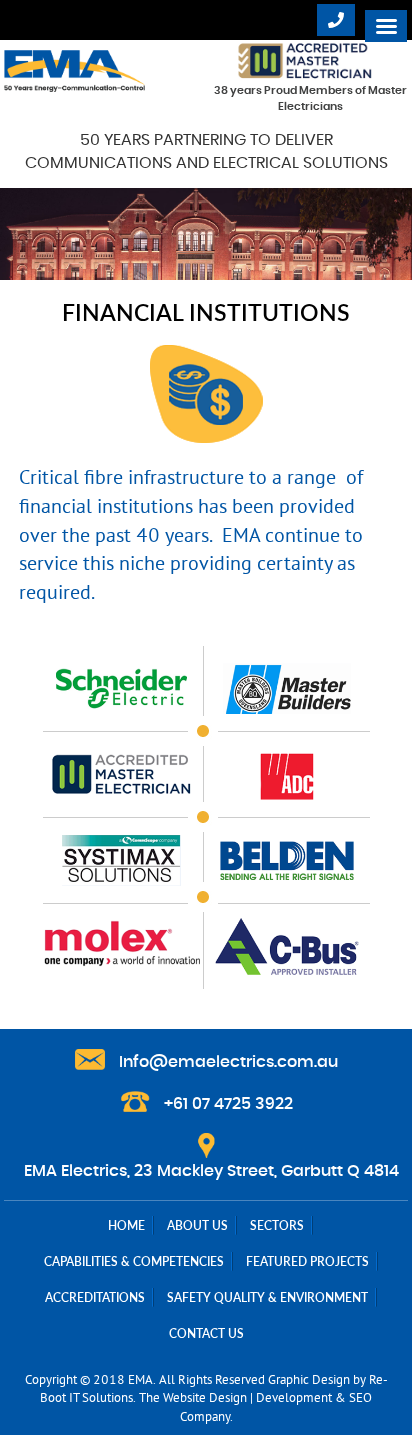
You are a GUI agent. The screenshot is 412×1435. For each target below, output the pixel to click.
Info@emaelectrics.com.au (228, 1062)
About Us (197, 1225)
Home (126, 1225)
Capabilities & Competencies (134, 1261)
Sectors (277, 1225)
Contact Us (206, 1333)
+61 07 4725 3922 (228, 1104)
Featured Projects (307, 1261)
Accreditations (95, 1297)
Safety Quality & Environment (267, 1297)
